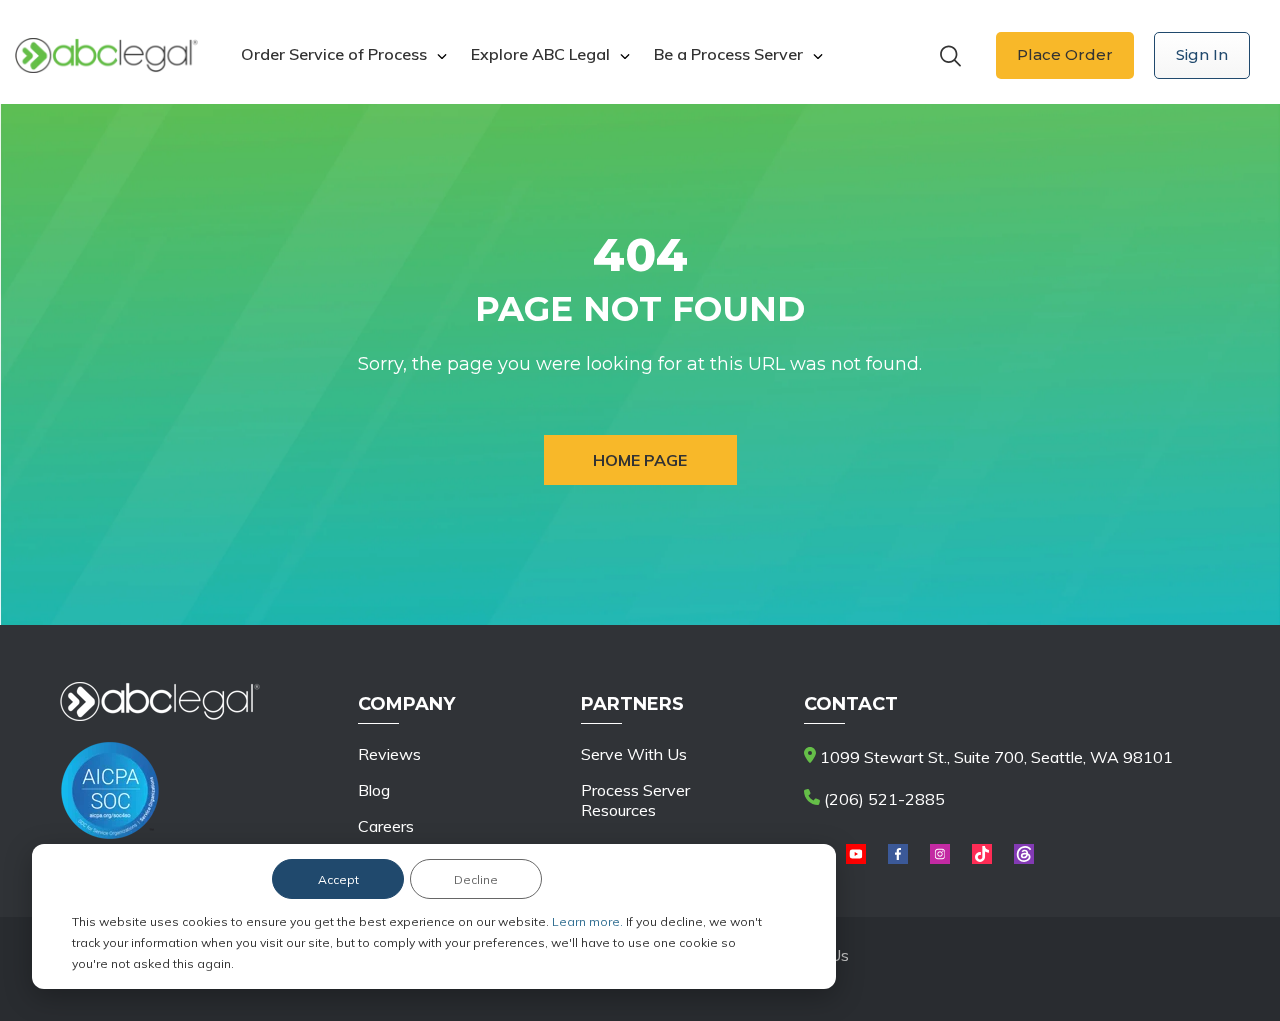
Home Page (640, 460)
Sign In (1202, 54)
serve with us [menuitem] (634, 754)
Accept (338, 879)
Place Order (1065, 54)
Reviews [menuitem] (389, 754)
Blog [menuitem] (374, 790)
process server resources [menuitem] (635, 800)
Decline (476, 879)
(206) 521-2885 (882, 799)
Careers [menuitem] (386, 826)
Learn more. (589, 921)
